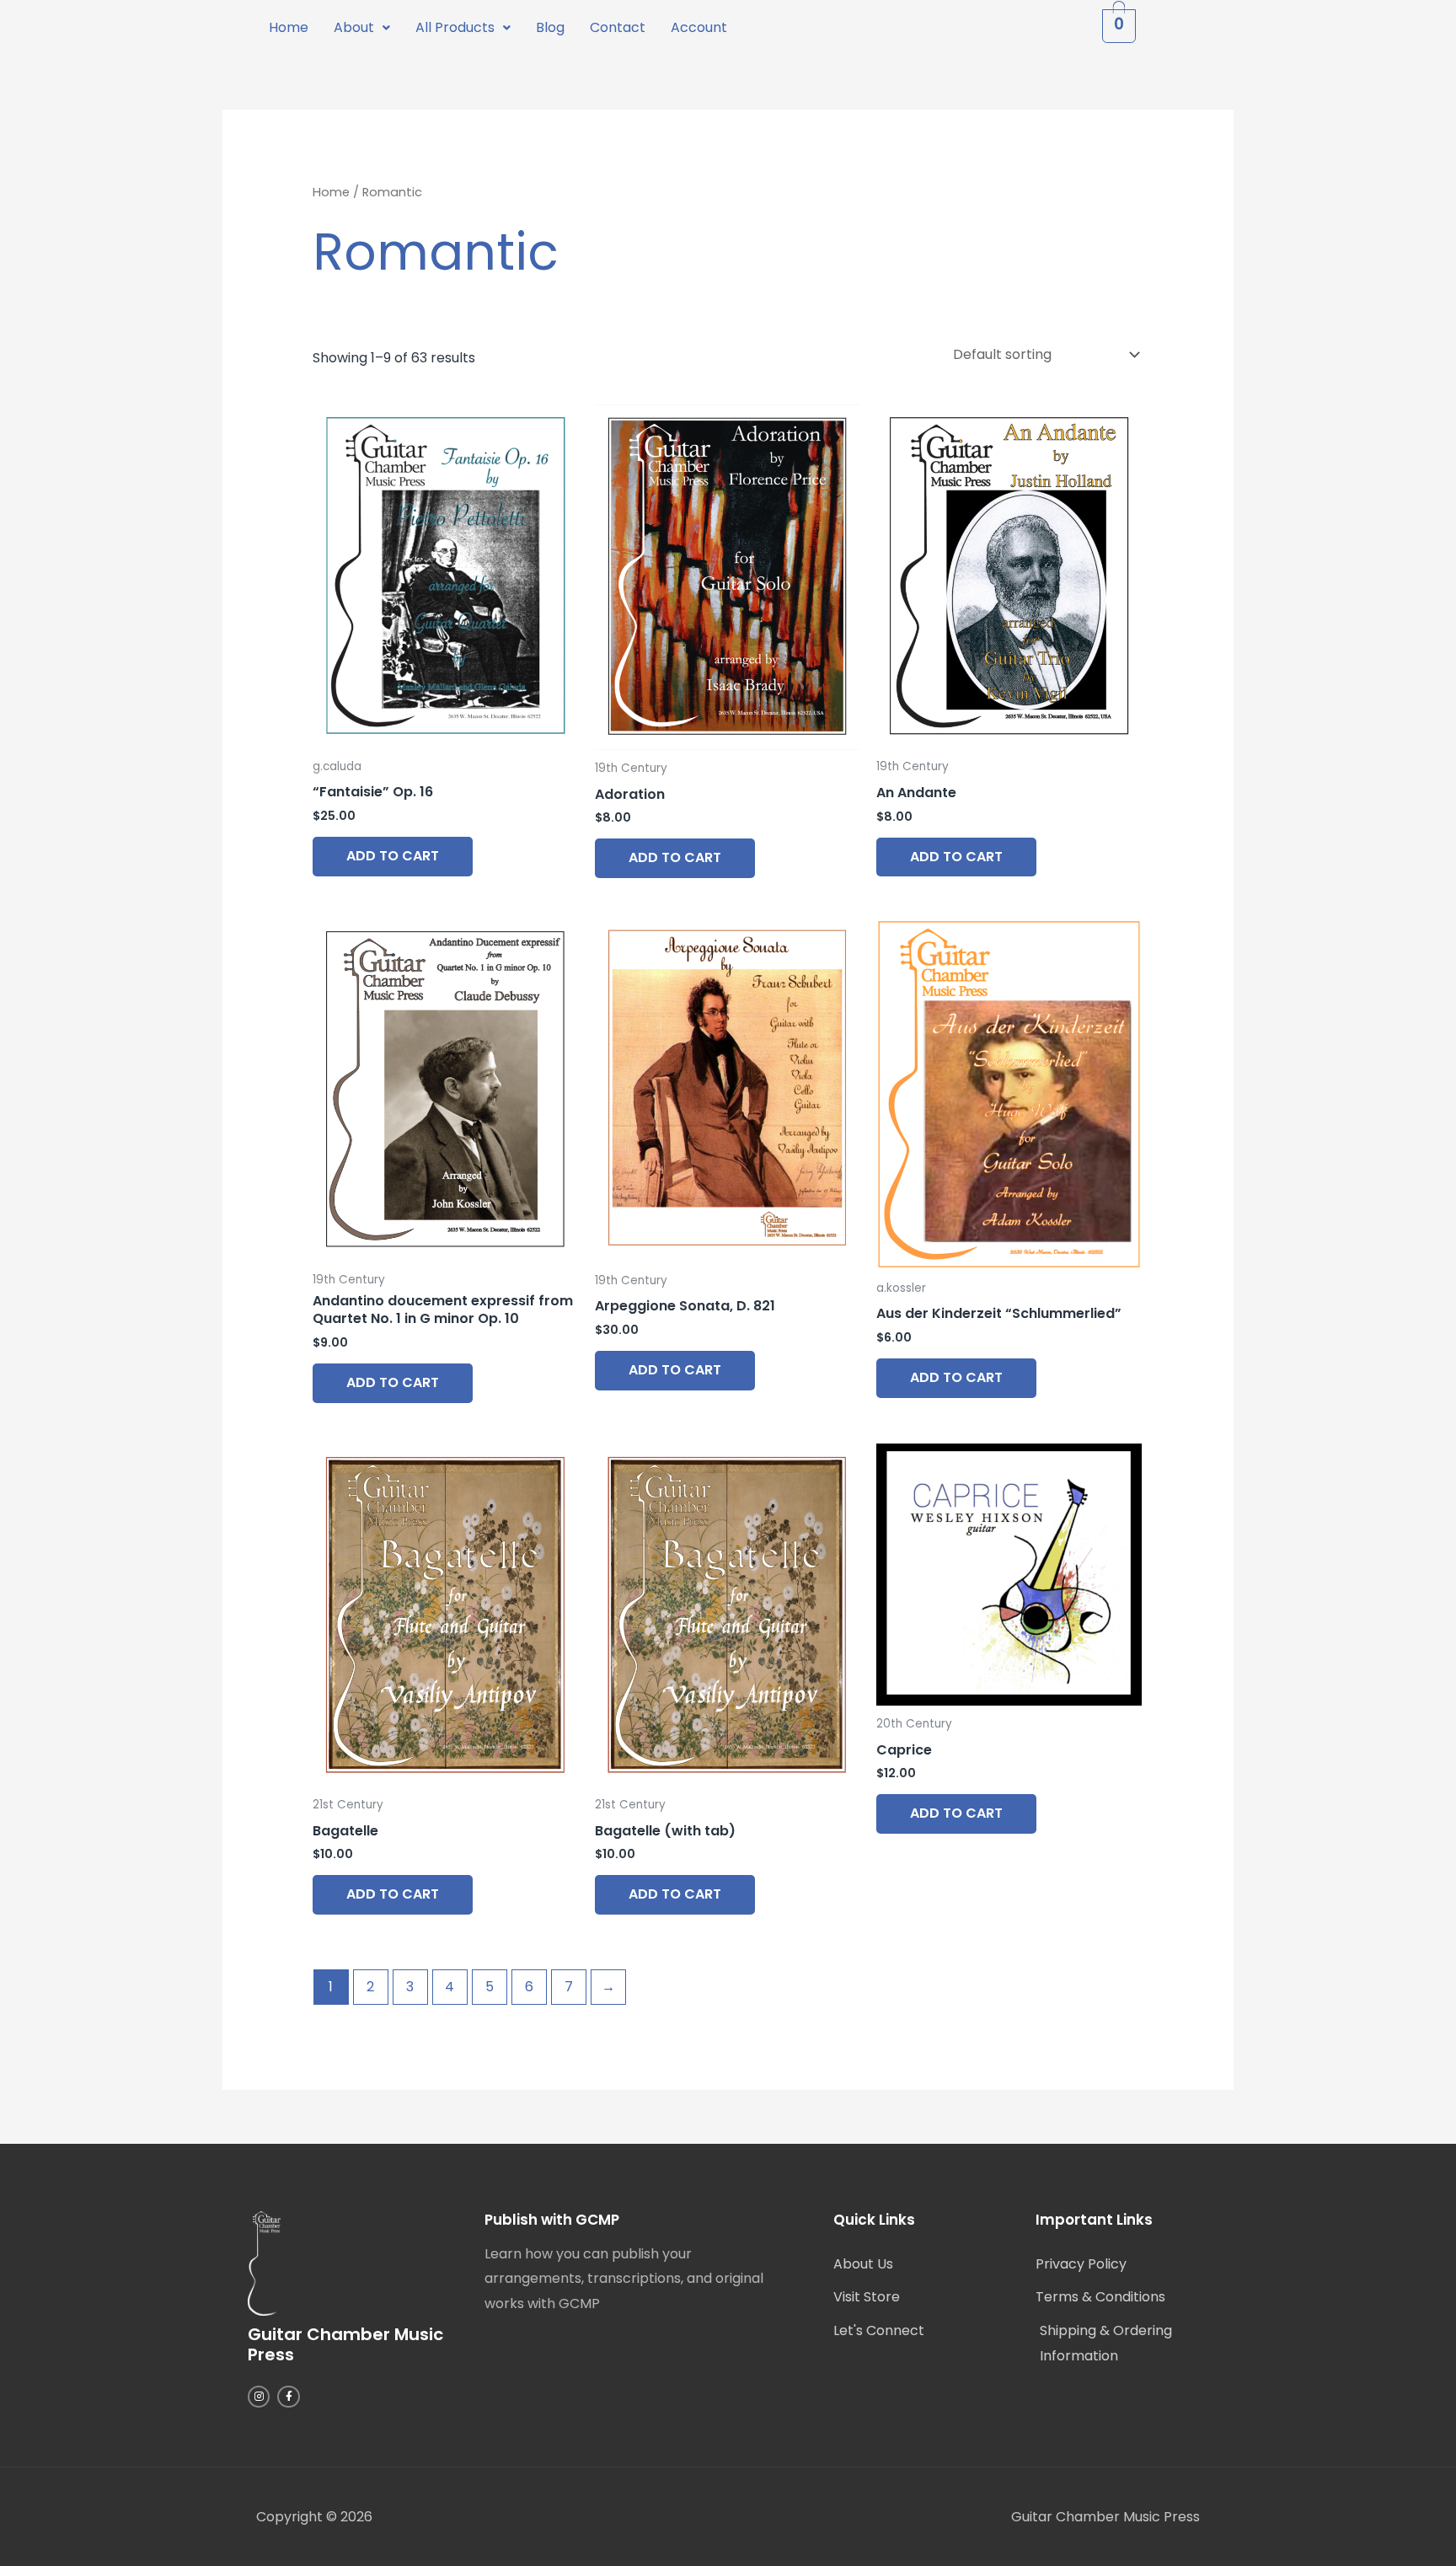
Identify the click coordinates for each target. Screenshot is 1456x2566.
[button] (362, 28)
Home (289, 27)
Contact (618, 27)
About (354, 27)
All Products (455, 27)
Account (699, 27)
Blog (550, 27)
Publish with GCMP (552, 2220)
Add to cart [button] (393, 856)
